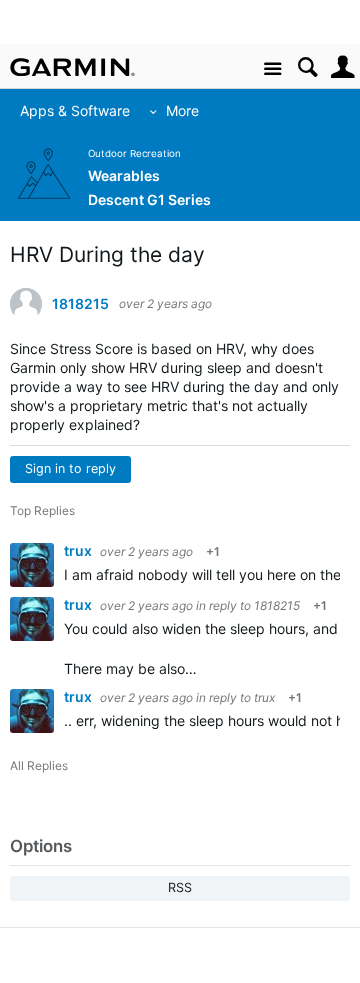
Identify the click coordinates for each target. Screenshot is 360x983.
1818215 (80, 304)
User (342, 67)
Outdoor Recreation (134, 153)
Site (272, 69)
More (173, 110)
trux (79, 550)
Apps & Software (66, 110)
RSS (180, 887)
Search (307, 67)
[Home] (72, 67)
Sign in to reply (70, 468)
